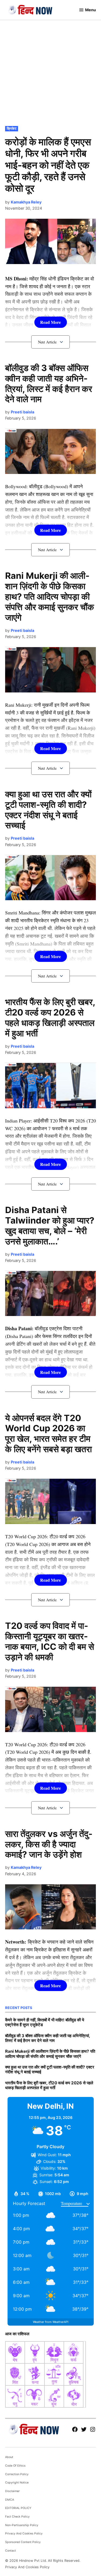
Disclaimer (12, 2491)
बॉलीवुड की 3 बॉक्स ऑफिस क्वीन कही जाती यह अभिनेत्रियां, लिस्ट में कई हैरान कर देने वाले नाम (49, 384)
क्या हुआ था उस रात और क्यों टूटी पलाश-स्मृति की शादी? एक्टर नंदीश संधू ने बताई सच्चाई (48, 810)
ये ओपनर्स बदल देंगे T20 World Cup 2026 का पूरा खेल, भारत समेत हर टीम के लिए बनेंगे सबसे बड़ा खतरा (48, 1434)
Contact (11, 2551)
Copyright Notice (17, 2483)
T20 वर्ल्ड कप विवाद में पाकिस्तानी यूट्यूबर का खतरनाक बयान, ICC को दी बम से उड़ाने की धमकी (50, 1641)
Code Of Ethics (15, 2466)
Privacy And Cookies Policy (24, 2534)
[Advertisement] (50, 72)
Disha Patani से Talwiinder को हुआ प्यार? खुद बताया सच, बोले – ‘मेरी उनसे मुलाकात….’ (50, 1226)
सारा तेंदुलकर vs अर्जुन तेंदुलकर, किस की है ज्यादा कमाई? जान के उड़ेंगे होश (49, 1844)
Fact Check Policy (17, 2517)
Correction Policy (17, 2474)
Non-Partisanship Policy (22, 2525)
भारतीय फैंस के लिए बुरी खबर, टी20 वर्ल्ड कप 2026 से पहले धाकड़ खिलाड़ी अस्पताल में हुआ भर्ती (50, 1018)
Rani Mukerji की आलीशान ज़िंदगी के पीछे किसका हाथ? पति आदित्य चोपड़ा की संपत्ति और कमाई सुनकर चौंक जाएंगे (50, 597)
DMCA (10, 2500)
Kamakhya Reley (26, 202)
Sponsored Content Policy (23, 2542)
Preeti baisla (22, 412)
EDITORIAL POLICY (18, 2508)
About (9, 2457)
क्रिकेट (12, 129)
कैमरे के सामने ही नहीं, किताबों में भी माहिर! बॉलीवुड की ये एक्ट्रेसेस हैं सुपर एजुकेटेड (45, 2022)
